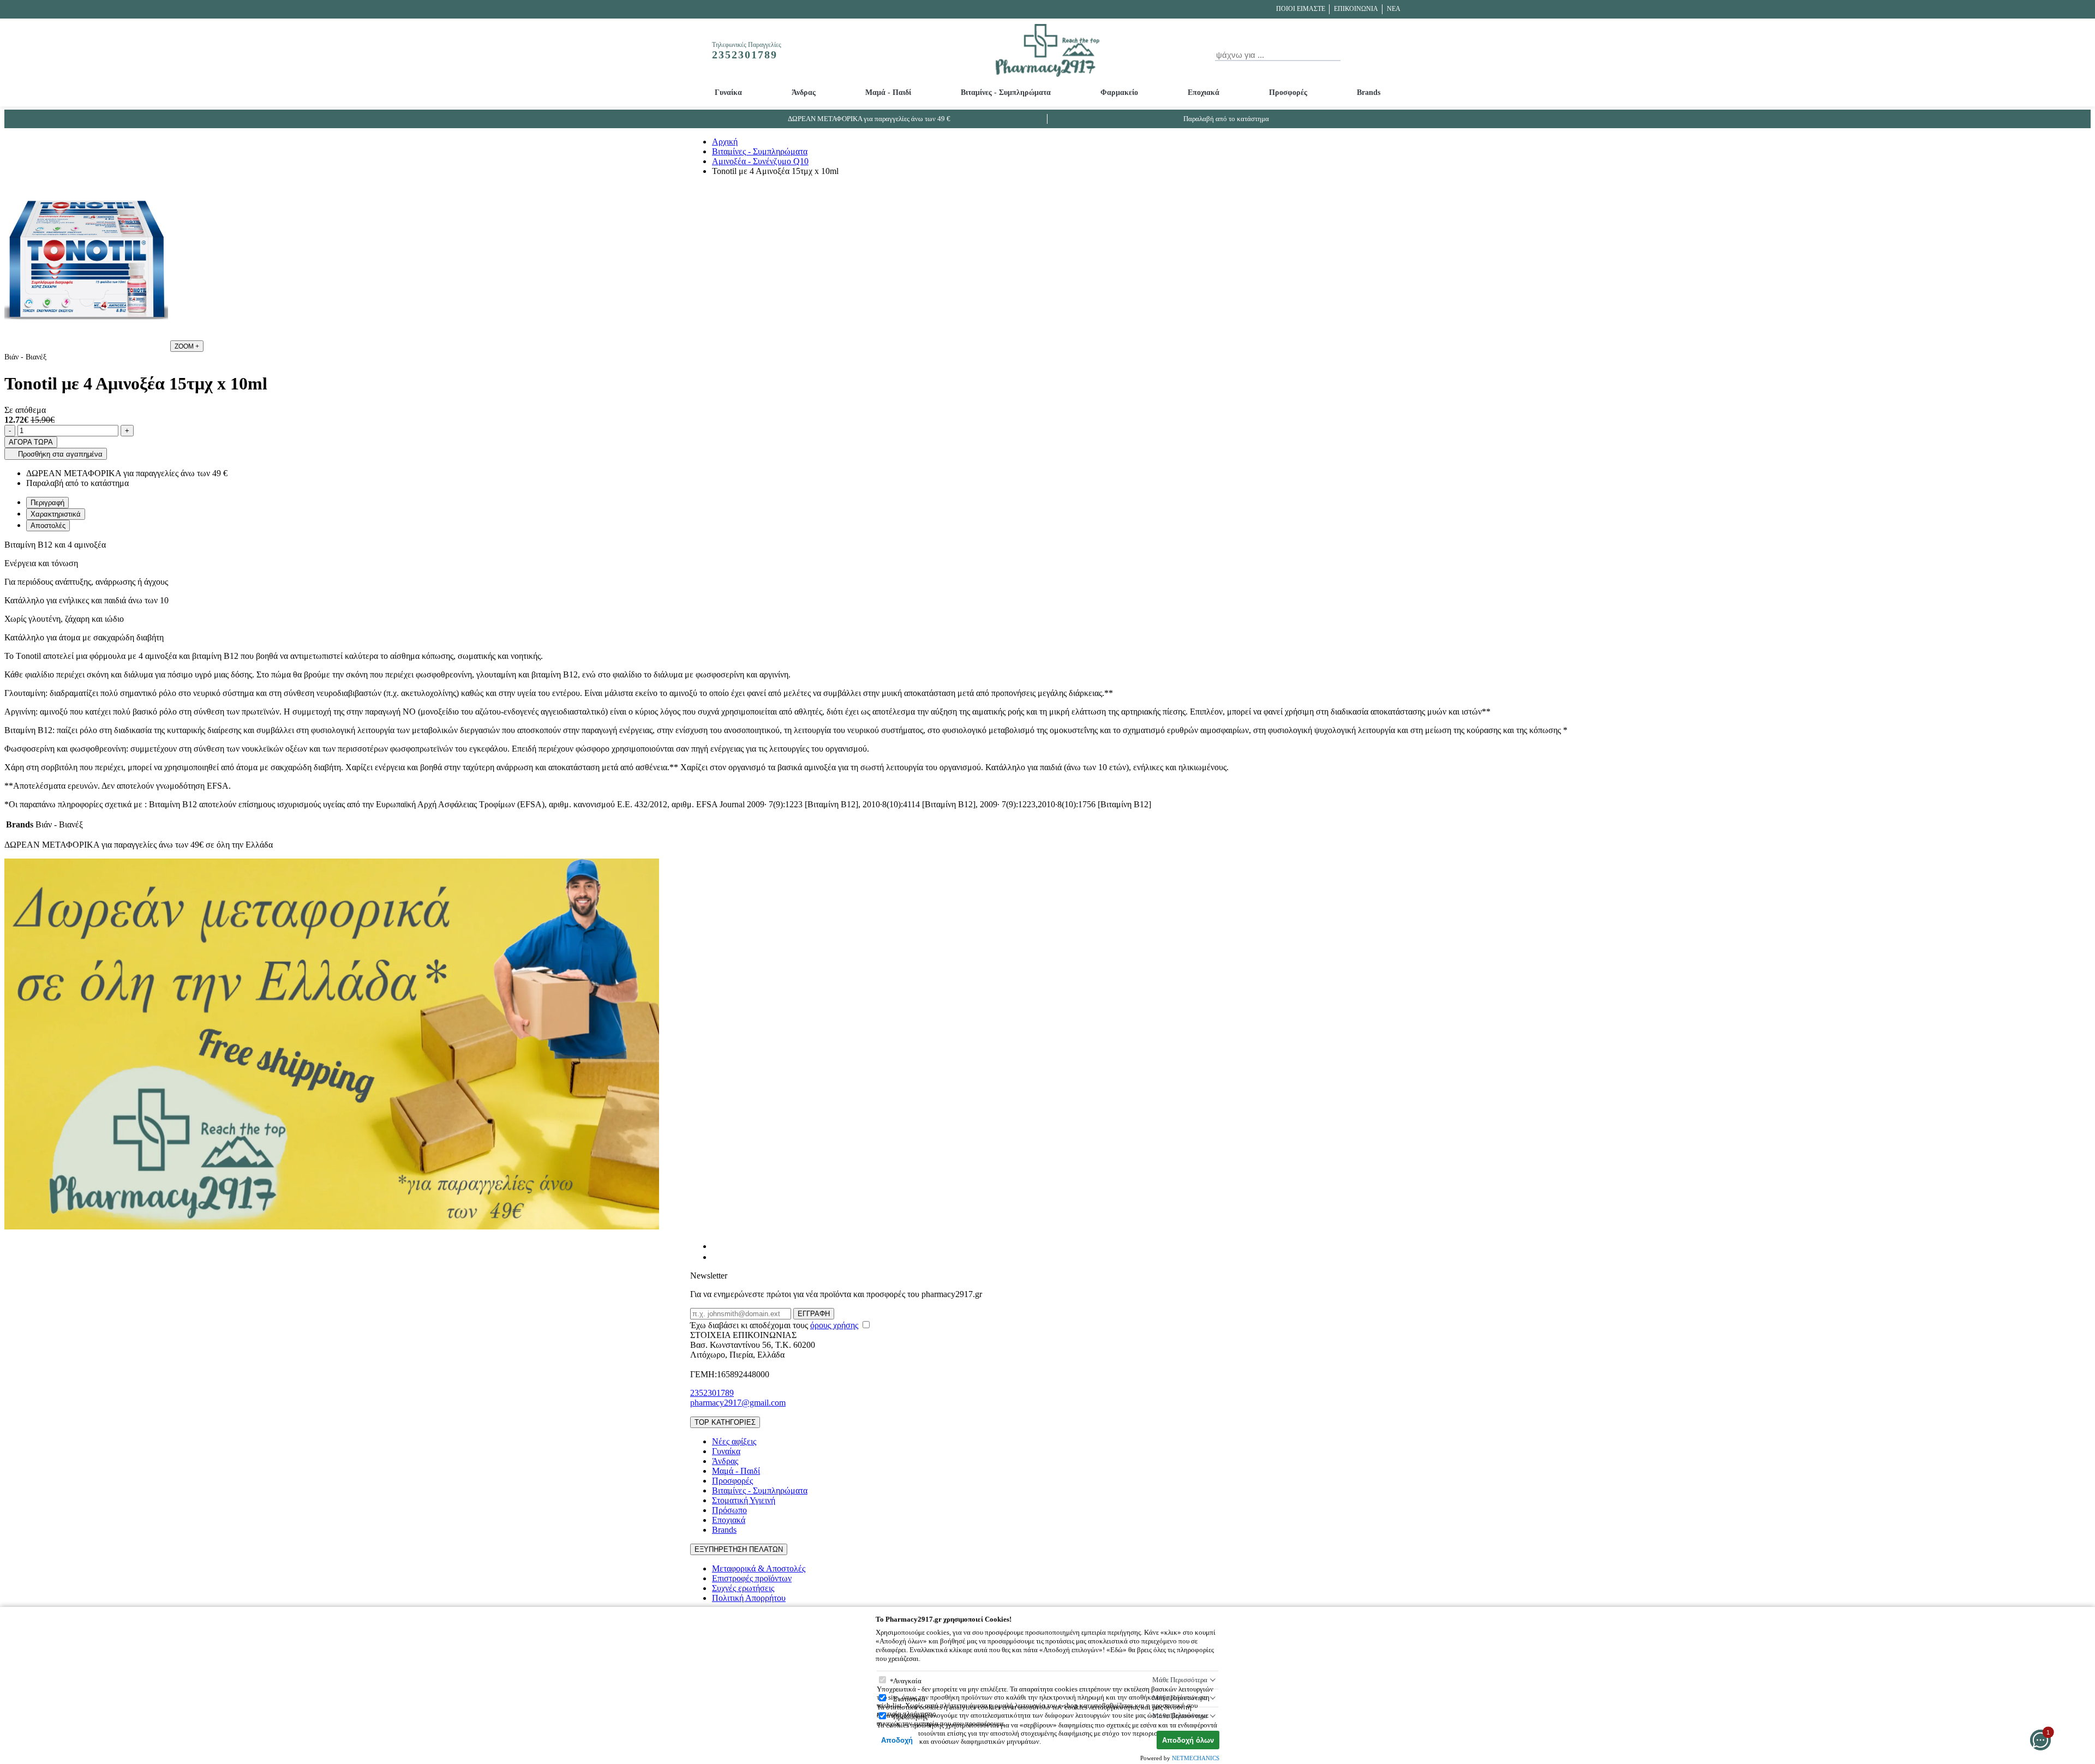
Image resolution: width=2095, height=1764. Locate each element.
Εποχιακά (1204, 92)
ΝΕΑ (1394, 9)
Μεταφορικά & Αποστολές (759, 1568)
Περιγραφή (47, 503)
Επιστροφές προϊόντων (752, 1578)
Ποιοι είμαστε (1301, 9)
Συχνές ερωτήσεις (743, 1588)
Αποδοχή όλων (1188, 1740)
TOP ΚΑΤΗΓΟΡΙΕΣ (725, 1422)
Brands (1369, 92)
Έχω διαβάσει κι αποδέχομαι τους (774, 1325)
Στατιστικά (909, 1699)
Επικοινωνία (1356, 9)
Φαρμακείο (1119, 92)
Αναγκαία (907, 1681)
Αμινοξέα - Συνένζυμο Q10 (760, 161)
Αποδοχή (897, 1740)
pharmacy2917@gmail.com (738, 1403)
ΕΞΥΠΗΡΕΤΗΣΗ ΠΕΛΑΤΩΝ (739, 1549)
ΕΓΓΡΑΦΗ (814, 1314)
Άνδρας (804, 92)
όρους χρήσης (834, 1325)
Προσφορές (1288, 92)
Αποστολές (48, 526)
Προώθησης (910, 1717)
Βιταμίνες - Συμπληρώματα (1006, 92)
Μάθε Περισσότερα (1180, 1680)
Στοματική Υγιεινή (744, 1500)
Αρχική (725, 142)
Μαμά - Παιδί (888, 92)
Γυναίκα (728, 92)
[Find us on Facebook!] (716, 1246)
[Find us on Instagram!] (716, 1257)
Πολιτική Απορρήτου (749, 1598)
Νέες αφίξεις (734, 1441)
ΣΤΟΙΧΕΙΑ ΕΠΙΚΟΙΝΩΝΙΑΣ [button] (743, 1335)
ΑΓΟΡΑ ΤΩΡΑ (31, 442)
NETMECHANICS (1196, 1758)
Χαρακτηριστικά (56, 514)
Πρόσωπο (729, 1510)
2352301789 (712, 1393)
